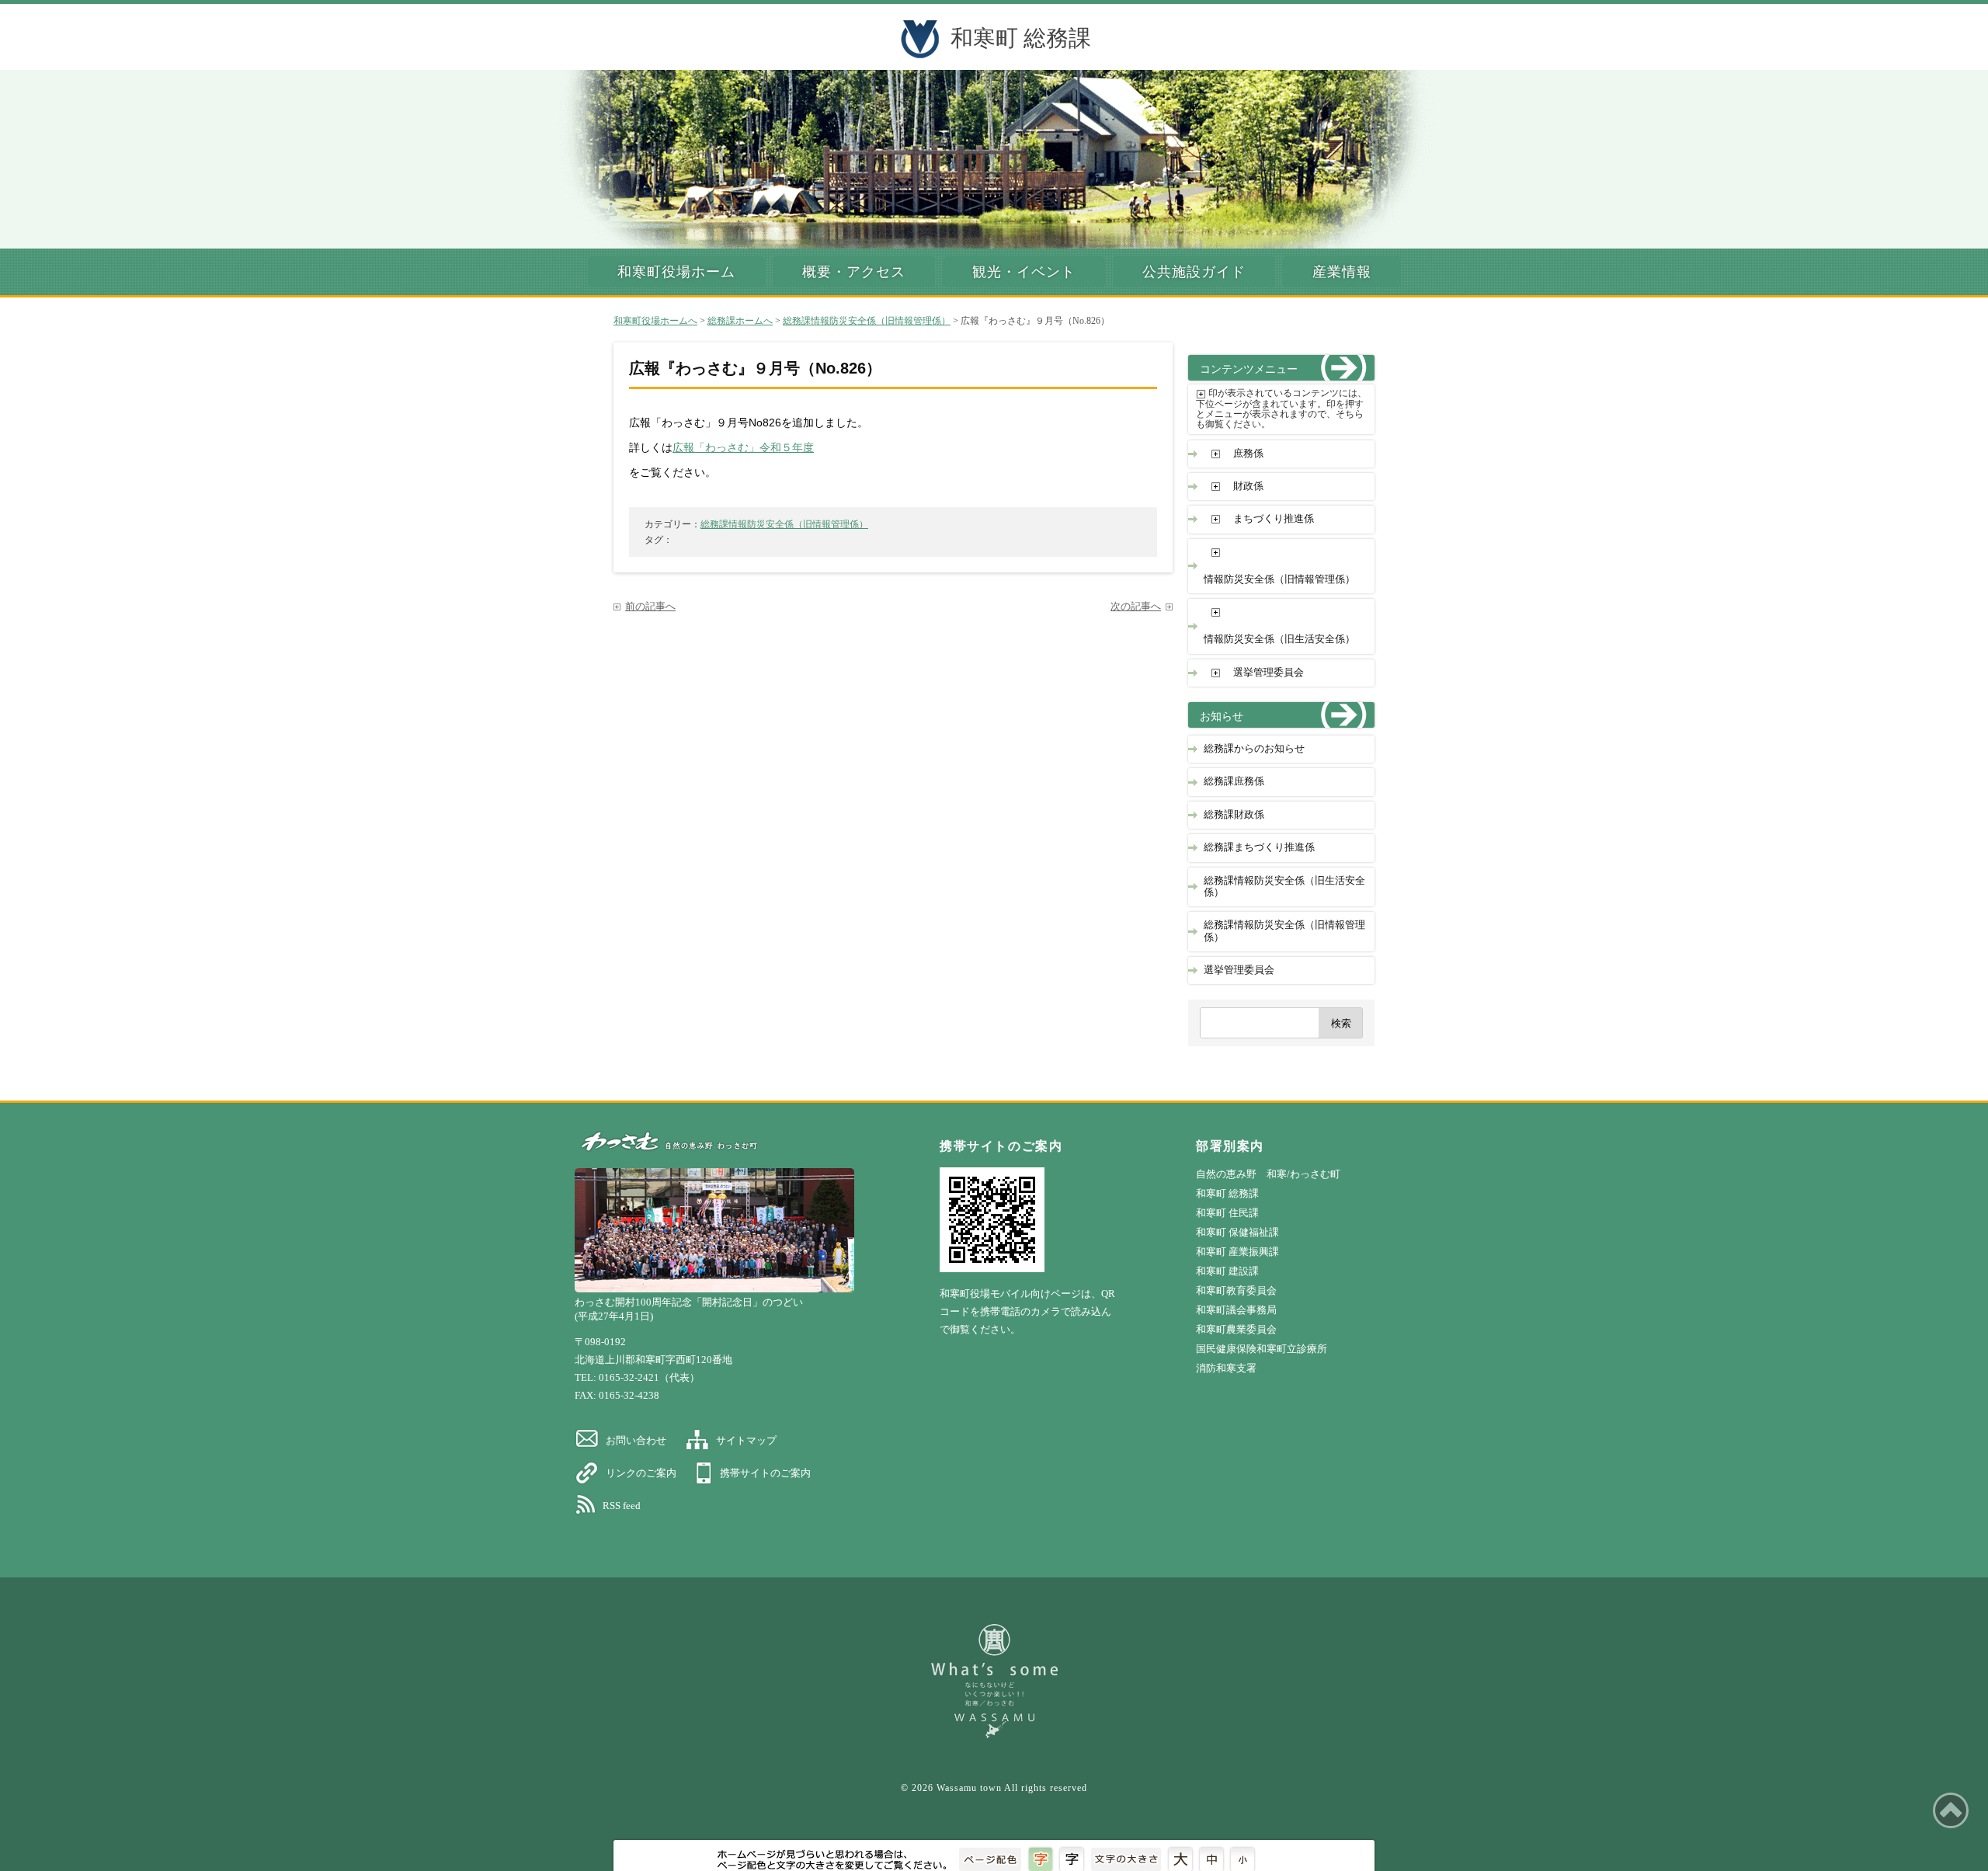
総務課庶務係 (1234, 781)
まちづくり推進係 (1274, 519)
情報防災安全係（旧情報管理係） (1279, 579)
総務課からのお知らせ (1254, 749)
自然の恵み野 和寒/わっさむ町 (1268, 1174)
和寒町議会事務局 (1236, 1310)
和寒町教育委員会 (1236, 1290)
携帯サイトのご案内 (765, 1473)
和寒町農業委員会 (1236, 1329)
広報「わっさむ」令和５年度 (743, 448)
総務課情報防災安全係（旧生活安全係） (1284, 887)
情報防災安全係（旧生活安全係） (1279, 639)
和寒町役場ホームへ (655, 321)
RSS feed (622, 1506)
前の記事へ (650, 607)
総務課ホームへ (740, 321)
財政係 (1248, 486)
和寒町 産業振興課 (1237, 1252)
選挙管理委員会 (1269, 673)
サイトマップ (746, 1440)
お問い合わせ (636, 1440)
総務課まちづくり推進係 (1259, 847)
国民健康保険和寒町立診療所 (1262, 1349)
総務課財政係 (1234, 815)
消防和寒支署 (1226, 1368)
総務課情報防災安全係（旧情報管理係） (867, 321)
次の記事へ (1136, 607)
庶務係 (1248, 454)
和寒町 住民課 (1227, 1213)
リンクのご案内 (641, 1473)
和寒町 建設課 (1227, 1271)
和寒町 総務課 (1021, 38)
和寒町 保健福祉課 (1237, 1232)
